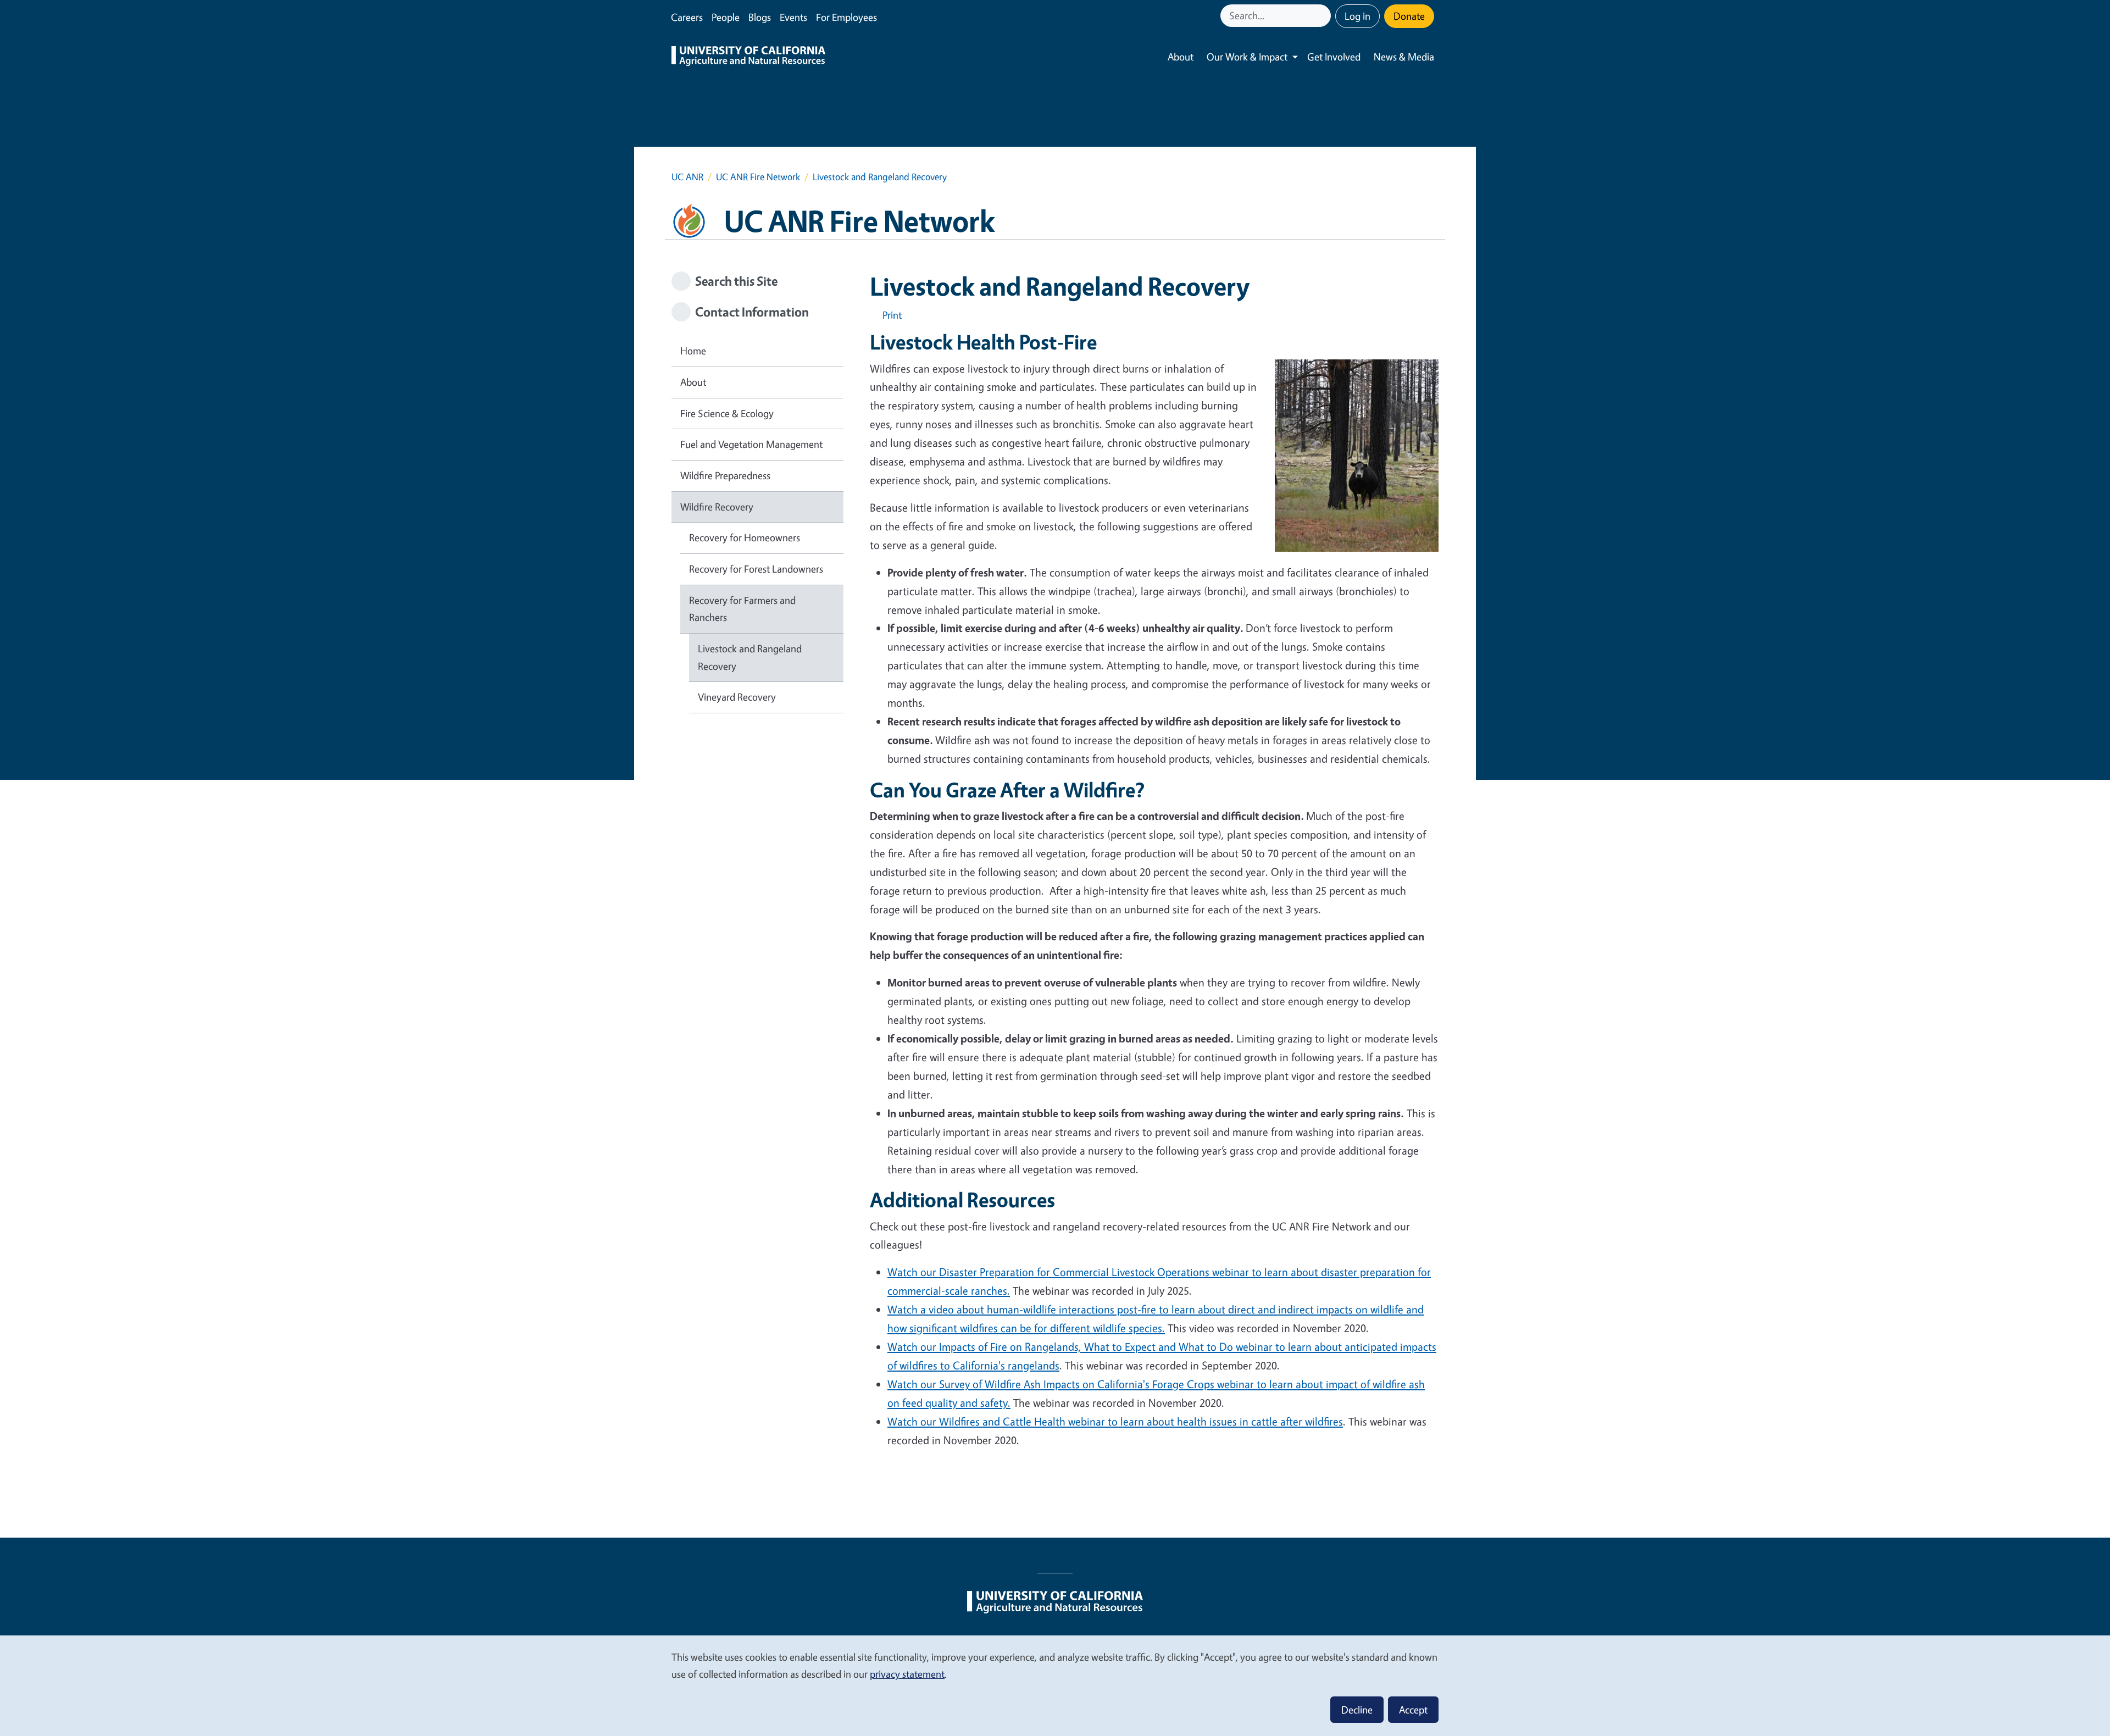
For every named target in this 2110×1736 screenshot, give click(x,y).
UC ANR (687, 177)
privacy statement (907, 1674)
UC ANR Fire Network (758, 177)
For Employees (846, 17)
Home (693, 351)
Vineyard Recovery (737, 697)
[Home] (748, 57)
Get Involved (1334, 57)
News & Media (1404, 57)
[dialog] (1055, 1685)
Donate (1409, 16)
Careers (687, 17)
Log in (1357, 16)
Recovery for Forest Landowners (756, 569)
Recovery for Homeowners (745, 537)
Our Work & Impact (1247, 57)
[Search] (1324, 16)
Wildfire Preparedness (725, 475)
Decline (1357, 1710)
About (1181, 57)
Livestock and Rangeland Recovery (750, 657)
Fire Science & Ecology (727, 413)
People (726, 17)
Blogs (760, 17)
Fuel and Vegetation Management (751, 444)
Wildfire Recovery (717, 507)
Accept (1413, 1710)
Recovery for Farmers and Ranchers (742, 609)
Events (793, 17)
